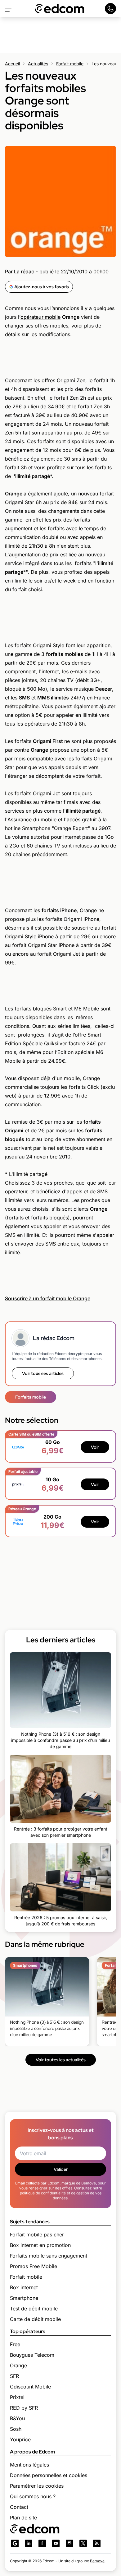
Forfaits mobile (31, 1397)
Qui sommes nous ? (33, 2496)
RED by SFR (24, 2408)
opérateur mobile (40, 317)
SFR (14, 2376)
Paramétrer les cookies (37, 2486)
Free (15, 2344)
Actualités (38, 64)
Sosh (16, 2429)
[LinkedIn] (29, 2543)
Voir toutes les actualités (61, 2060)
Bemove (97, 2561)
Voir (95, 1447)
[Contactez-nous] (110, 9)
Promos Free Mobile (34, 2266)
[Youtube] (56, 2543)
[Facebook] (42, 2543)
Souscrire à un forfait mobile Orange (48, 1298)
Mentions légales (29, 2465)
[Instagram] (69, 2543)
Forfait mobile (70, 64)
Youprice (20, 2439)
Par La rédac (20, 272)
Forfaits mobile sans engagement (49, 2256)
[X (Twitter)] (83, 2543)
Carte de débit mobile (35, 2319)
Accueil (12, 64)
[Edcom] (60, 9)
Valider (61, 2169)
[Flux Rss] (97, 2543)
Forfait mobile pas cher (37, 2235)
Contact (19, 2507)
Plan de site (23, 2518)
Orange (18, 2365)
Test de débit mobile (34, 2309)
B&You (17, 2418)
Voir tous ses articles (43, 1373)
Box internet (24, 2287)
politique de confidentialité (43, 2193)
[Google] (15, 2543)
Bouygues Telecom (32, 2355)
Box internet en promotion (40, 2245)
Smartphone (24, 2298)
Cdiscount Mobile (30, 2387)
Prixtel (17, 2397)
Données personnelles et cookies (49, 2475)
